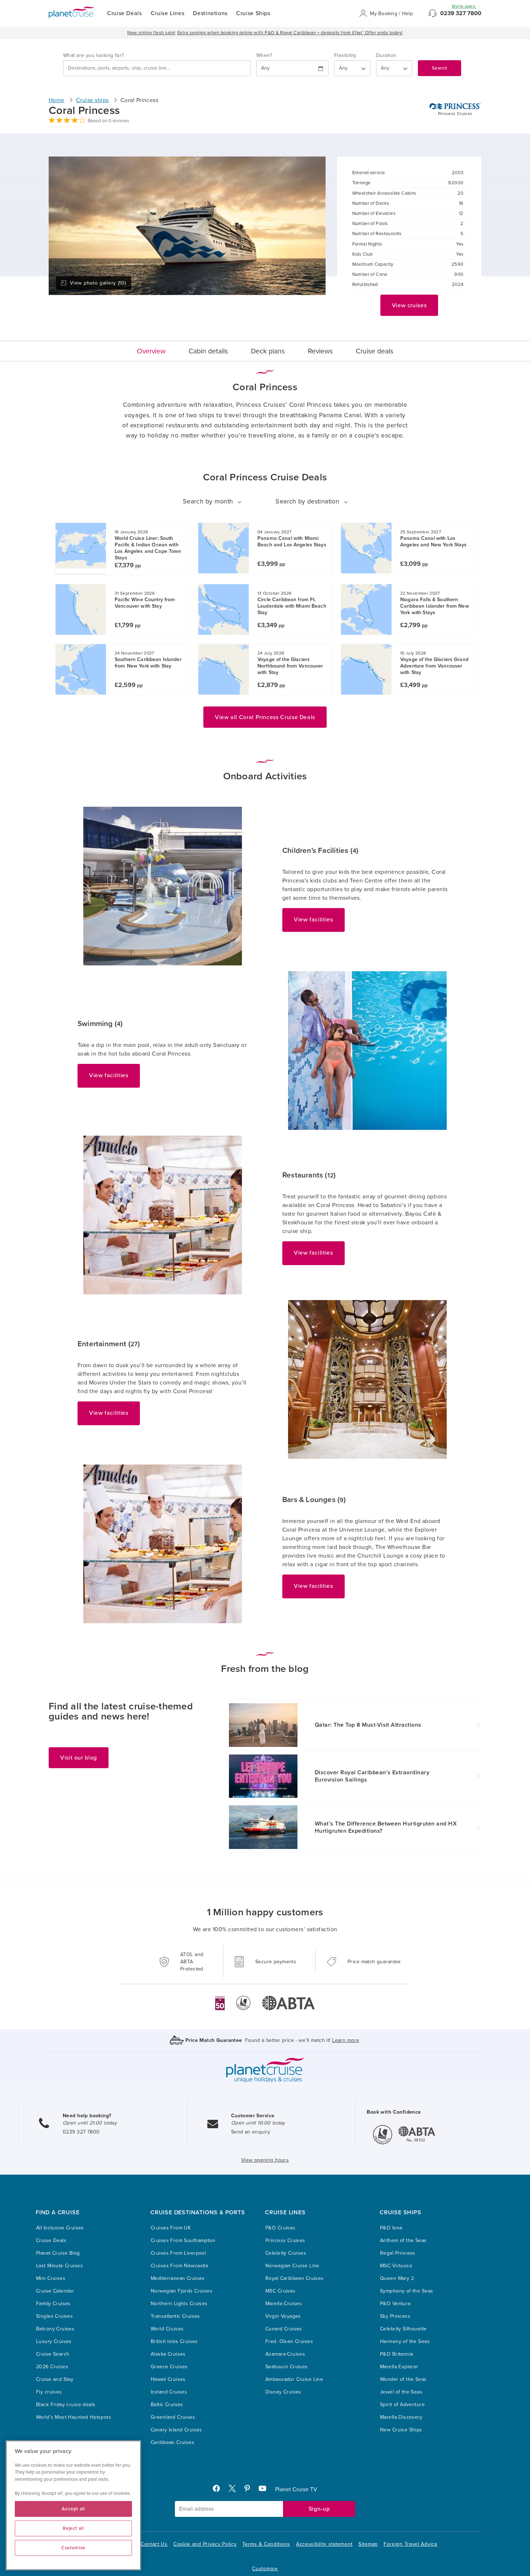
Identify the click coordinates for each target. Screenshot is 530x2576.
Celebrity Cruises (286, 2253)
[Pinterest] (250, 2490)
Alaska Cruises (168, 2354)
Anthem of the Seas (403, 2240)
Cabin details (208, 351)
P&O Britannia (396, 2354)
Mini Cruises (51, 2278)
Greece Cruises (169, 2367)
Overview (151, 351)
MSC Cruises (281, 2291)
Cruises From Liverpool (178, 2253)
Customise (265, 2569)
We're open (464, 6)
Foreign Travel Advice (411, 2544)
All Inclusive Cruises (60, 2228)
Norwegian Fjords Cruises (182, 2291)
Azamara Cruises (285, 2354)
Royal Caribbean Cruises (295, 2278)
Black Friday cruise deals (66, 2405)
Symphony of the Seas (407, 2291)
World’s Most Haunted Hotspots (74, 2417)
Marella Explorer (399, 2367)
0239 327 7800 (461, 13)
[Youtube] (266, 2490)
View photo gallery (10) (98, 283)
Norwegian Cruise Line (292, 2266)
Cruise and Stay (55, 2379)
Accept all (73, 2509)
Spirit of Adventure (402, 2405)
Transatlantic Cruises (175, 2316)
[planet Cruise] (71, 12)
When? (264, 55)
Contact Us (154, 2544)
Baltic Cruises (167, 2405)
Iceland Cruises (169, 2392)
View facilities (313, 920)
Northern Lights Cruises (179, 2304)
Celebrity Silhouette (403, 2329)
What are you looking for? (94, 55)
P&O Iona (391, 2228)
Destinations (210, 13)
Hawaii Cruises (168, 2379)
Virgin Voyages (283, 2316)
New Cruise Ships (401, 2430)
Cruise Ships (253, 13)
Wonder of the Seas (403, 2379)
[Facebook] (219, 2490)
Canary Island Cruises (176, 2430)
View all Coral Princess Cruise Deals (265, 717)
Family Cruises (53, 2304)
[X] (235, 2490)
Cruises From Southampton (183, 2240)
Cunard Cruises (284, 2329)
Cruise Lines (168, 13)
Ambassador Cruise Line (294, 2379)
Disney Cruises (283, 2392)
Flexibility (345, 55)
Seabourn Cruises (287, 2367)
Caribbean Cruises (173, 2442)
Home (57, 100)
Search (440, 68)
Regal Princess (398, 2253)
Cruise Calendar (55, 2291)
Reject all (73, 2528)
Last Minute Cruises (59, 2266)
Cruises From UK (171, 2228)
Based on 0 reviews (108, 121)
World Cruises (167, 2329)
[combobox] (157, 68)
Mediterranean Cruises (178, 2278)
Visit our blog (79, 1758)
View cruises (409, 305)
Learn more (346, 2040)
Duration (386, 55)
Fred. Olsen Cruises (289, 2341)
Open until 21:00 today (90, 2123)
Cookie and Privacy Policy (205, 2544)
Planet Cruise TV (296, 2489)
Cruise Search (53, 2354)
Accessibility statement (324, 2544)
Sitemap (368, 2544)
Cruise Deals (125, 13)
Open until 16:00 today (258, 2123)
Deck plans (268, 351)
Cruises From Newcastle (180, 2266)
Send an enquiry (251, 2132)
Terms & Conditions (266, 2544)
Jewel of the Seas (401, 2392)
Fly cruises (49, 2392)
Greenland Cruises (173, 2417)
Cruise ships (92, 100)
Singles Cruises (54, 2316)
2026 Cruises (52, 2367)
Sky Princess (395, 2316)
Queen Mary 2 (397, 2278)
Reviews (320, 351)
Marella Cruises (284, 2304)
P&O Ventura (395, 2304)
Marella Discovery (401, 2417)
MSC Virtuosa (396, 2266)
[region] (73, 2505)
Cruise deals (375, 351)
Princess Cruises (285, 2240)
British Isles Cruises (174, 2341)
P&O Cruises (281, 2228)
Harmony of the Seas (405, 2341)
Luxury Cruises (54, 2341)
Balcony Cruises (55, 2329)
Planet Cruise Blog (58, 2253)
